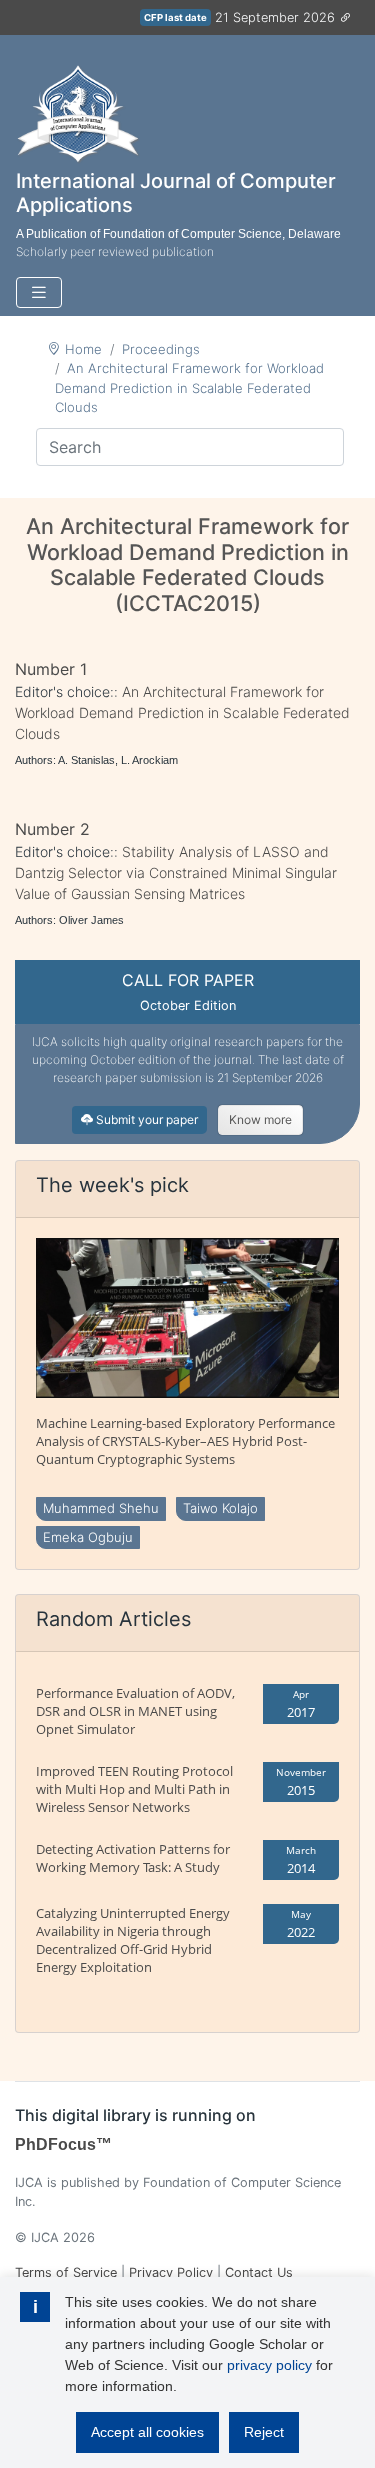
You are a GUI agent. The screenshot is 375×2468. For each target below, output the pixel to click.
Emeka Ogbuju (88, 1537)
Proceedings (161, 349)
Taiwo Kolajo (220, 1508)
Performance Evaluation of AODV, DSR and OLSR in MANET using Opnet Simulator (135, 1711)
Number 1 (51, 669)
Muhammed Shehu (101, 1508)
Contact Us (259, 2272)
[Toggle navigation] (39, 292)
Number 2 (52, 829)
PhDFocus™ (63, 2144)
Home (83, 349)
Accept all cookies (147, 2432)
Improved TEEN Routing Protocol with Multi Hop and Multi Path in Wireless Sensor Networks (134, 1789)
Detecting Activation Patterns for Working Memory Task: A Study (133, 1858)
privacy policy (269, 2365)
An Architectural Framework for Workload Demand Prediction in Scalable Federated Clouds (189, 387)
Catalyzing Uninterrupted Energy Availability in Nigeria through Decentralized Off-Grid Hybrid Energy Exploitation (133, 1940)
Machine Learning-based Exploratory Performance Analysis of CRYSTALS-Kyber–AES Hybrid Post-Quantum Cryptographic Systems (185, 1441)
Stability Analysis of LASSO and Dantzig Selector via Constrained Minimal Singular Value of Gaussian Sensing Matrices (176, 872)
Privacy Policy (171, 2272)
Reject (264, 2432)
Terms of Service (66, 2272)
